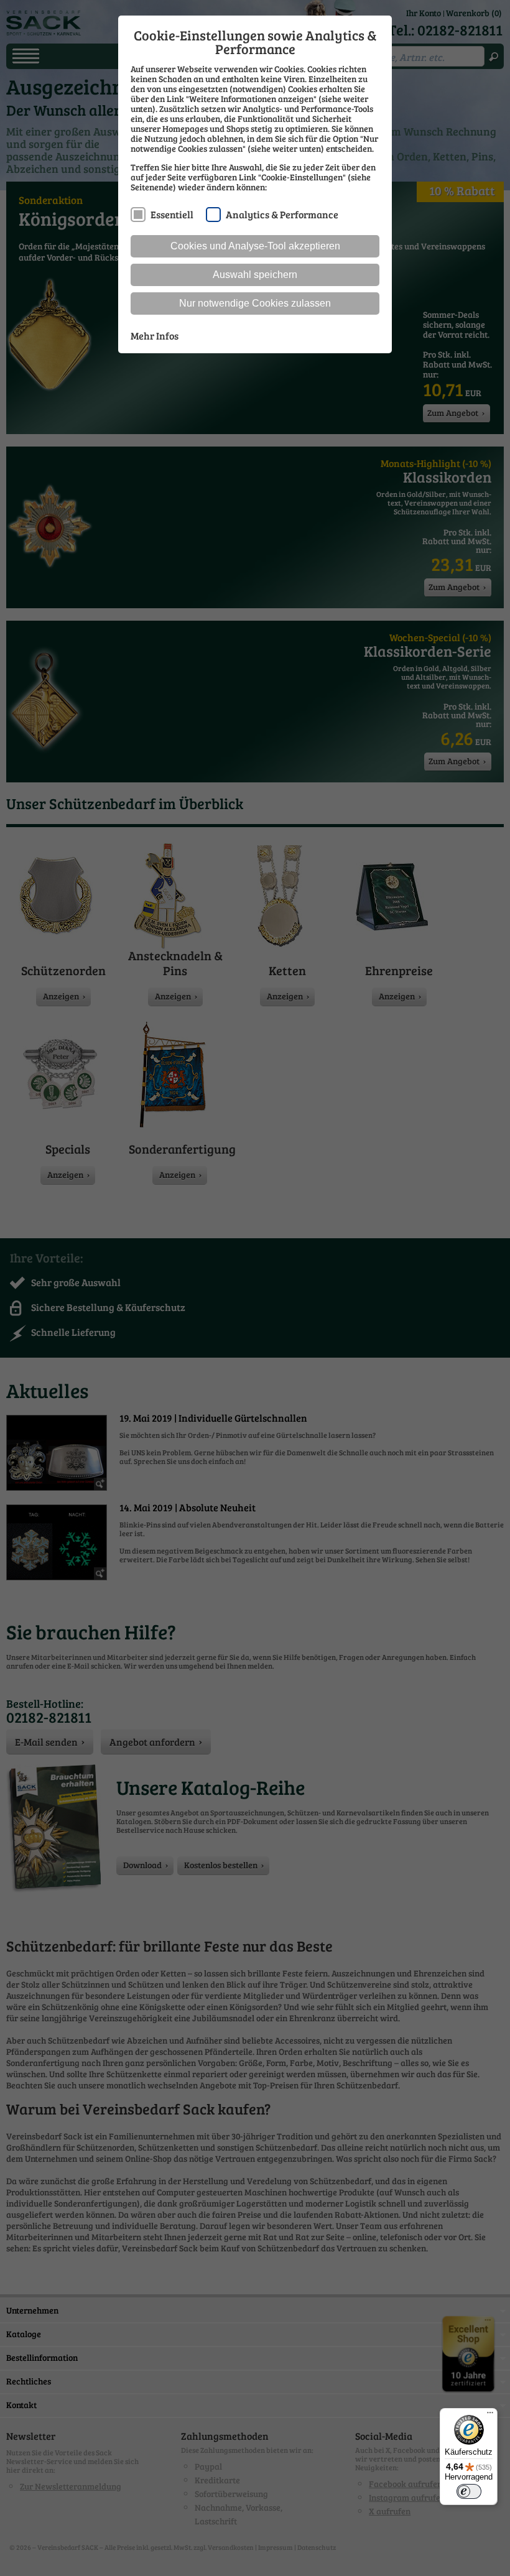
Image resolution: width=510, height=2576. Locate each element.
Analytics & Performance (282, 214)
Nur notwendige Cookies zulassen (255, 303)
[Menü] (490, 2416)
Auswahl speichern (255, 275)
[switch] (469, 2491)
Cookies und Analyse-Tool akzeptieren (255, 246)
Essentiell (172, 214)
